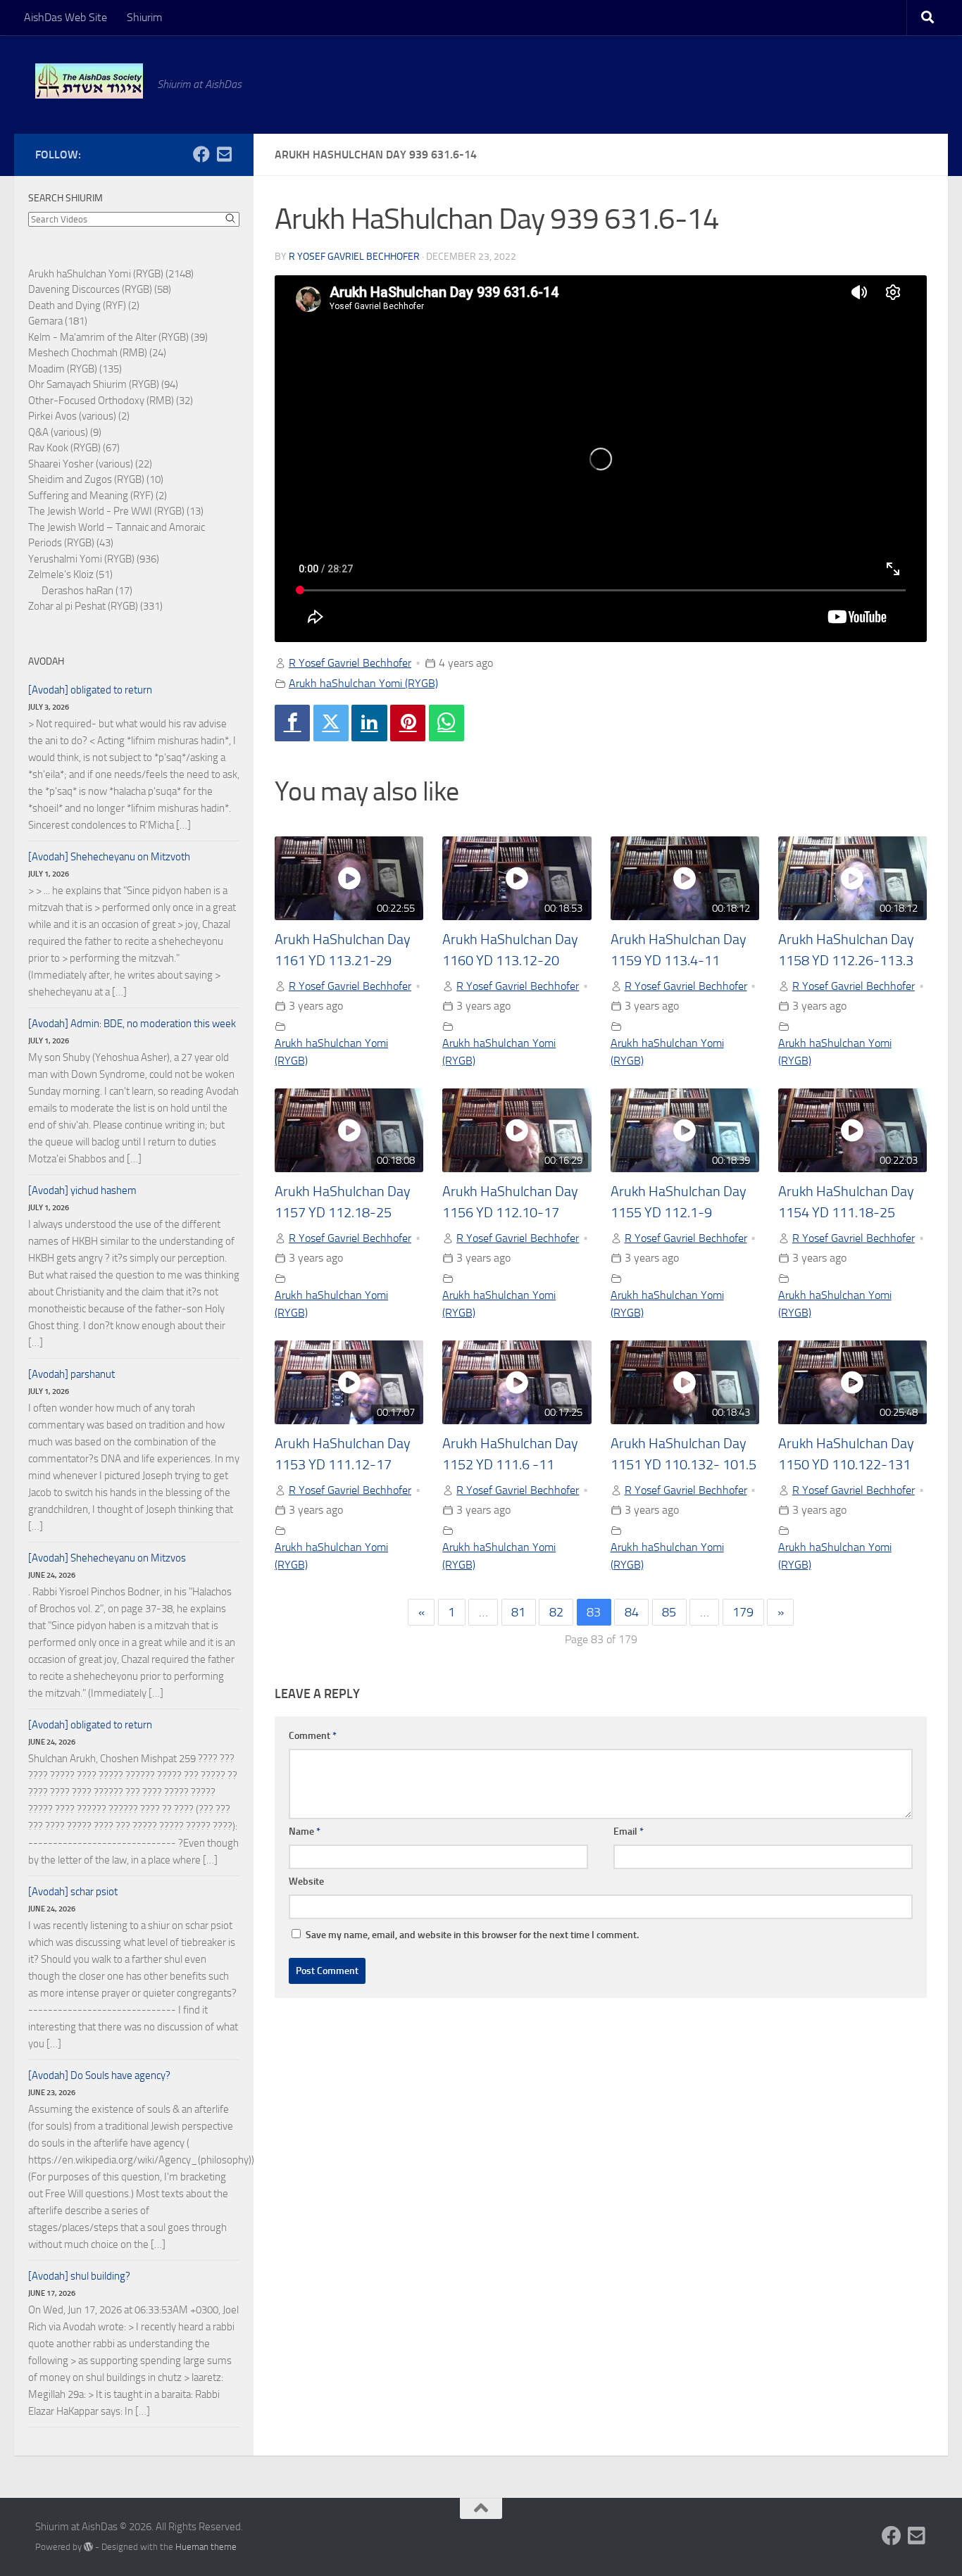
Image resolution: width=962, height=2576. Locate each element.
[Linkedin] (369, 723)
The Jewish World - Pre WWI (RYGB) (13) (116, 511)
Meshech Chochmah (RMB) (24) (97, 353)
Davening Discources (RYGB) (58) (100, 289)
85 (669, 1612)
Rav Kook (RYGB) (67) (74, 448)
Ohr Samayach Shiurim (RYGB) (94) (103, 384)
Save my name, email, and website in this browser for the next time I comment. (472, 1935)
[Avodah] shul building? (79, 2276)
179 (743, 1612)
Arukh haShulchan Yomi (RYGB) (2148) (111, 274)
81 (518, 1612)
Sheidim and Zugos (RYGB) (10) (96, 479)
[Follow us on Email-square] (224, 154)
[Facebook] (292, 723)
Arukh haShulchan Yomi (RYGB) (363, 683)
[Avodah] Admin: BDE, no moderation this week (132, 1024)
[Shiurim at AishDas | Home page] (89, 81)
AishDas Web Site (65, 17)
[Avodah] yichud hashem (82, 1190)
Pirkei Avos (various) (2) (79, 416)
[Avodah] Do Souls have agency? (99, 2075)
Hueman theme (206, 2547)
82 (556, 1612)
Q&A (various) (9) (65, 432)
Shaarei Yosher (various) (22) (90, 464)
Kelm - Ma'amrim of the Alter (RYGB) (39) (118, 337)
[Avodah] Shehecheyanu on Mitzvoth (109, 857)
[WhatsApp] (446, 723)
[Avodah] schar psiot (73, 1892)
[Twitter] (331, 723)
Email (629, 1832)
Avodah (46, 661)
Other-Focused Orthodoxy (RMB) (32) (111, 401)
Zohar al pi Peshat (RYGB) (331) (95, 606)
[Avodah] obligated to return (90, 690)
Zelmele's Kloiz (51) (70, 574)
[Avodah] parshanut (71, 1374)
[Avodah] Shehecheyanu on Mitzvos (107, 1558)
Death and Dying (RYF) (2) (84, 306)
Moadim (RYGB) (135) (75, 369)
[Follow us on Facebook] (201, 154)
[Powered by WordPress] (88, 2547)
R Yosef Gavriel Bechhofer (354, 257)
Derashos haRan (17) (87, 591)
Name (305, 1832)
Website (306, 1881)
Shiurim (144, 17)
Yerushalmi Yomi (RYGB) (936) (94, 559)
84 (632, 1612)
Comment (313, 1736)
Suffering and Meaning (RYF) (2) (98, 496)
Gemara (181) (58, 321)
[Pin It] (408, 723)
